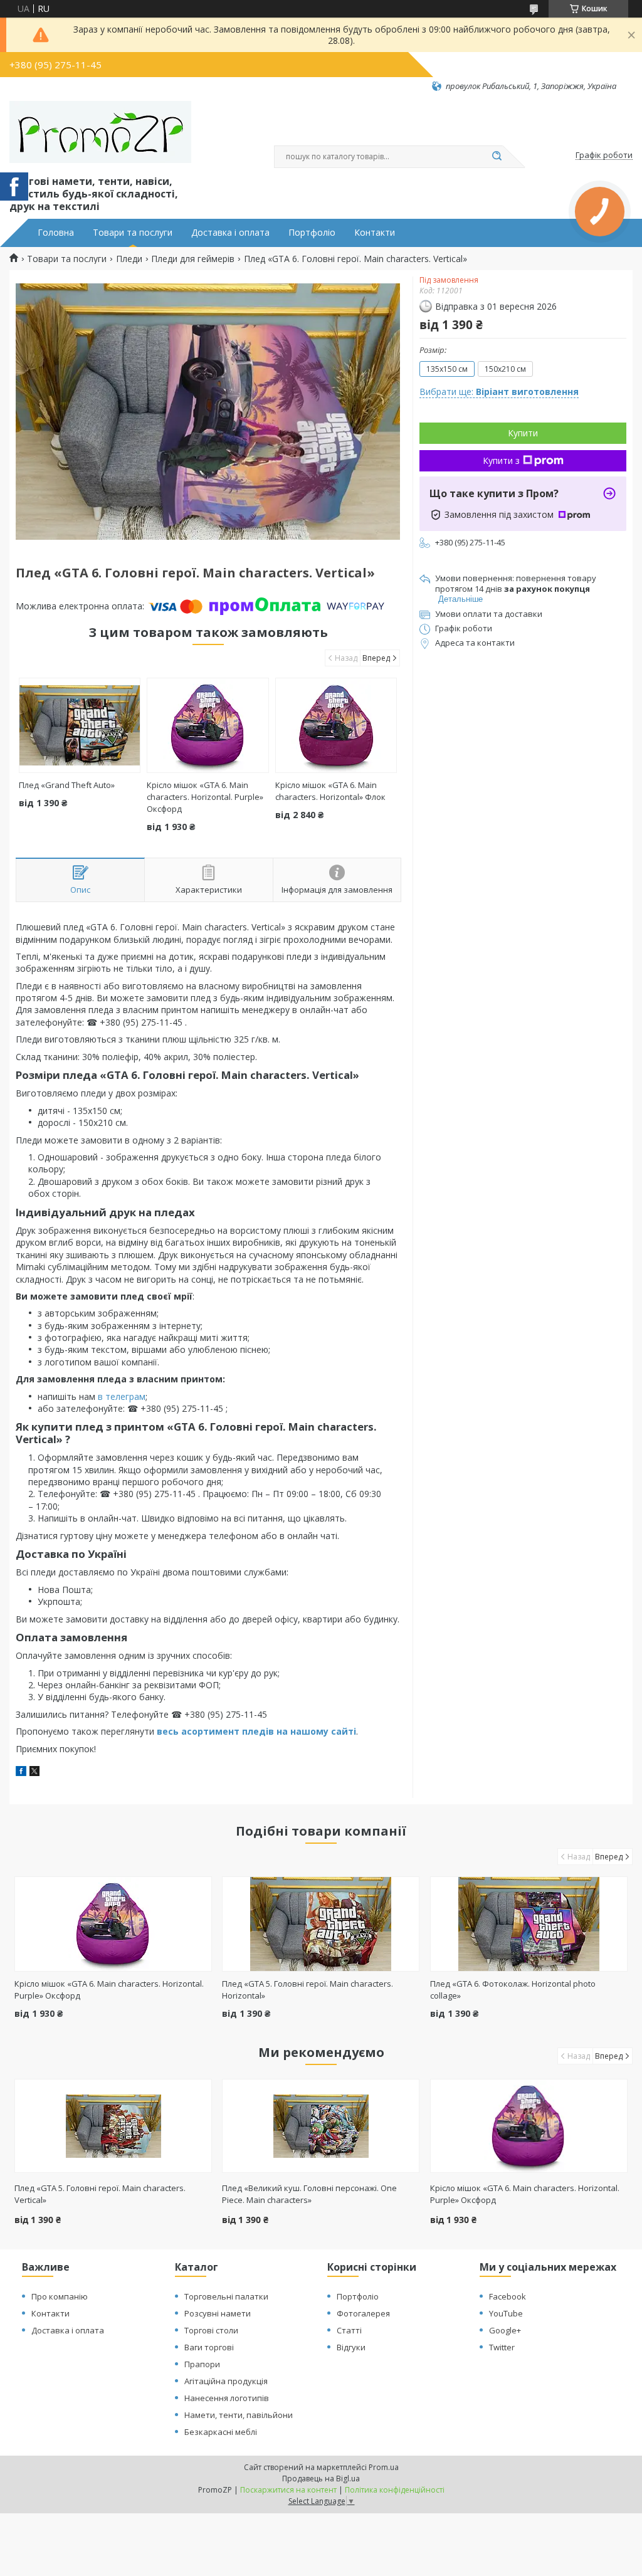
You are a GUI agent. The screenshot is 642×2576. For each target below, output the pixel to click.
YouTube (506, 2313)
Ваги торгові (209, 2347)
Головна (56, 233)
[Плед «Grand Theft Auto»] (80, 725)
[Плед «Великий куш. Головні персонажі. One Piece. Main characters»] (321, 2126)
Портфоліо (312, 233)
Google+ (505, 2330)
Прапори (202, 2364)
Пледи (129, 259)
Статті (349, 2330)
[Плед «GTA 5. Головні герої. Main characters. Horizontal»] (321, 1924)
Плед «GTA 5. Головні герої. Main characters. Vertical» (100, 2194)
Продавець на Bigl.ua (321, 2479)
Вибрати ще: (499, 392)
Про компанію (60, 2296)
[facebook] (21, 1773)
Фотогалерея (363, 2313)
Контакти (375, 233)
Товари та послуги (133, 233)
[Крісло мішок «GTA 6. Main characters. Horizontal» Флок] (336, 725)
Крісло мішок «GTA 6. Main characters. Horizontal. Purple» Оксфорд (205, 797)
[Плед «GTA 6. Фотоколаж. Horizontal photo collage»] (529, 1924)
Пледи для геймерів (193, 259)
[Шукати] (497, 157)
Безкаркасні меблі (221, 2432)
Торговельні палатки (226, 2296)
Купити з (501, 460)
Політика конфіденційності (395, 2490)
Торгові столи (211, 2330)
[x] (34, 1773)
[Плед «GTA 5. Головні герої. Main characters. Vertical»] (113, 2126)
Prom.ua (384, 2467)
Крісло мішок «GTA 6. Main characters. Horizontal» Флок (330, 791)
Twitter (502, 2347)
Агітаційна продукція (226, 2381)
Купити (523, 433)
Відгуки (351, 2347)
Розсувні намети (218, 2313)
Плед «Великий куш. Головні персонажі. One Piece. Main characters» (309, 2194)
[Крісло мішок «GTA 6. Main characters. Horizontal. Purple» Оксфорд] (208, 725)
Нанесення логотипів (227, 2398)
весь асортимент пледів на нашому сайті (256, 1731)
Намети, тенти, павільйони (239, 2415)
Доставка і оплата (230, 233)
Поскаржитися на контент (288, 2490)
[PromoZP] (100, 132)
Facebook (508, 2296)
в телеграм (122, 1396)
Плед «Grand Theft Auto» (67, 785)
